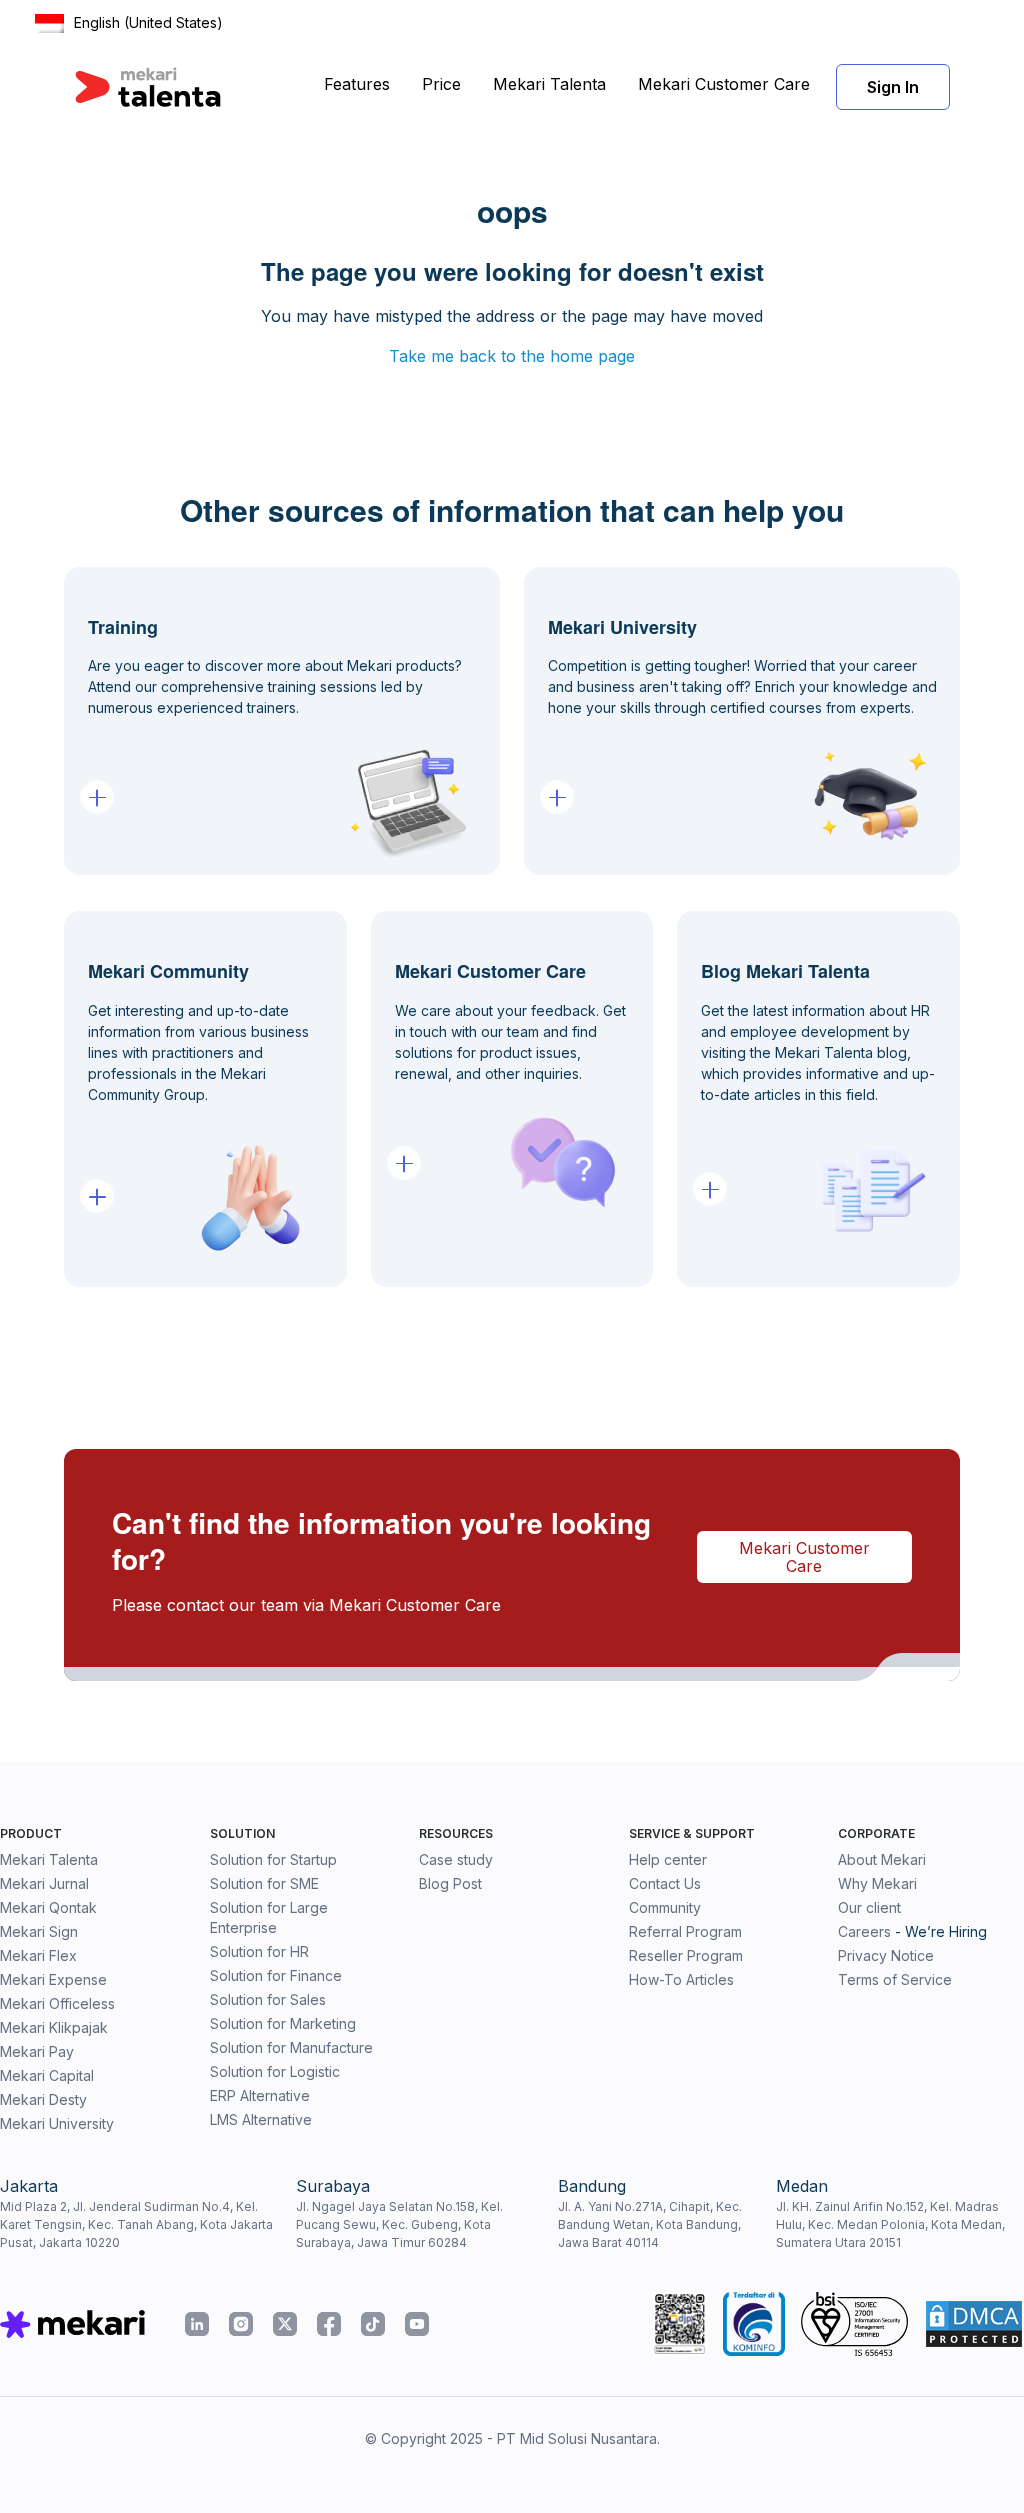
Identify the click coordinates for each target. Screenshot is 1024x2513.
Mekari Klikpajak (54, 2027)
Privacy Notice (886, 1955)
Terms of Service (895, 1979)
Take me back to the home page (512, 356)
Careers (864, 1931)
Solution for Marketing (283, 2023)
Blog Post (450, 1883)
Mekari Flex (38, 1955)
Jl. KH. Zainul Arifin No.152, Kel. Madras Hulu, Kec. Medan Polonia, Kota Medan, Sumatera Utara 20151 (890, 2224)
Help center (668, 1859)
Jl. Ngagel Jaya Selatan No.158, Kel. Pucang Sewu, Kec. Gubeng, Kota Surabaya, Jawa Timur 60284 (399, 2224)
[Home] (148, 87)
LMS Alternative (261, 2119)
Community (665, 1907)
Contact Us (665, 1883)
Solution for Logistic (275, 2071)
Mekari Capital (47, 2075)
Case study (456, 1859)
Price (441, 84)
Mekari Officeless (57, 2003)
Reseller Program (686, 1955)
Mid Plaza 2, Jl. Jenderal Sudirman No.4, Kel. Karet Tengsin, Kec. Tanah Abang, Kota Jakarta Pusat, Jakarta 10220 (136, 2224)
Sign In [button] (893, 87)
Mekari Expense (53, 1979)
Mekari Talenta (549, 84)
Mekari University (57, 2123)
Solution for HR (259, 1951)
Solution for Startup (273, 1859)
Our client (869, 1907)
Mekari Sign (39, 1931)
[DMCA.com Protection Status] (974, 2324)
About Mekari (882, 1859)
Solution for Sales (268, 1999)
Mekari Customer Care (724, 84)
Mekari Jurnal (44, 1883)
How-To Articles (681, 1979)
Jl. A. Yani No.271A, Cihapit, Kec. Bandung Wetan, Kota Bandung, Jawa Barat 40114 (650, 2224)
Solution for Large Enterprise (269, 1917)
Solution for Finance (276, 1975)
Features (357, 84)
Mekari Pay (37, 2051)
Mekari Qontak (48, 1907)
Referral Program (685, 1931)
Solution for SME (264, 1883)
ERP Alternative (260, 2095)
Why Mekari (877, 1883)
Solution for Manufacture (291, 2047)
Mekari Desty (43, 2099)
